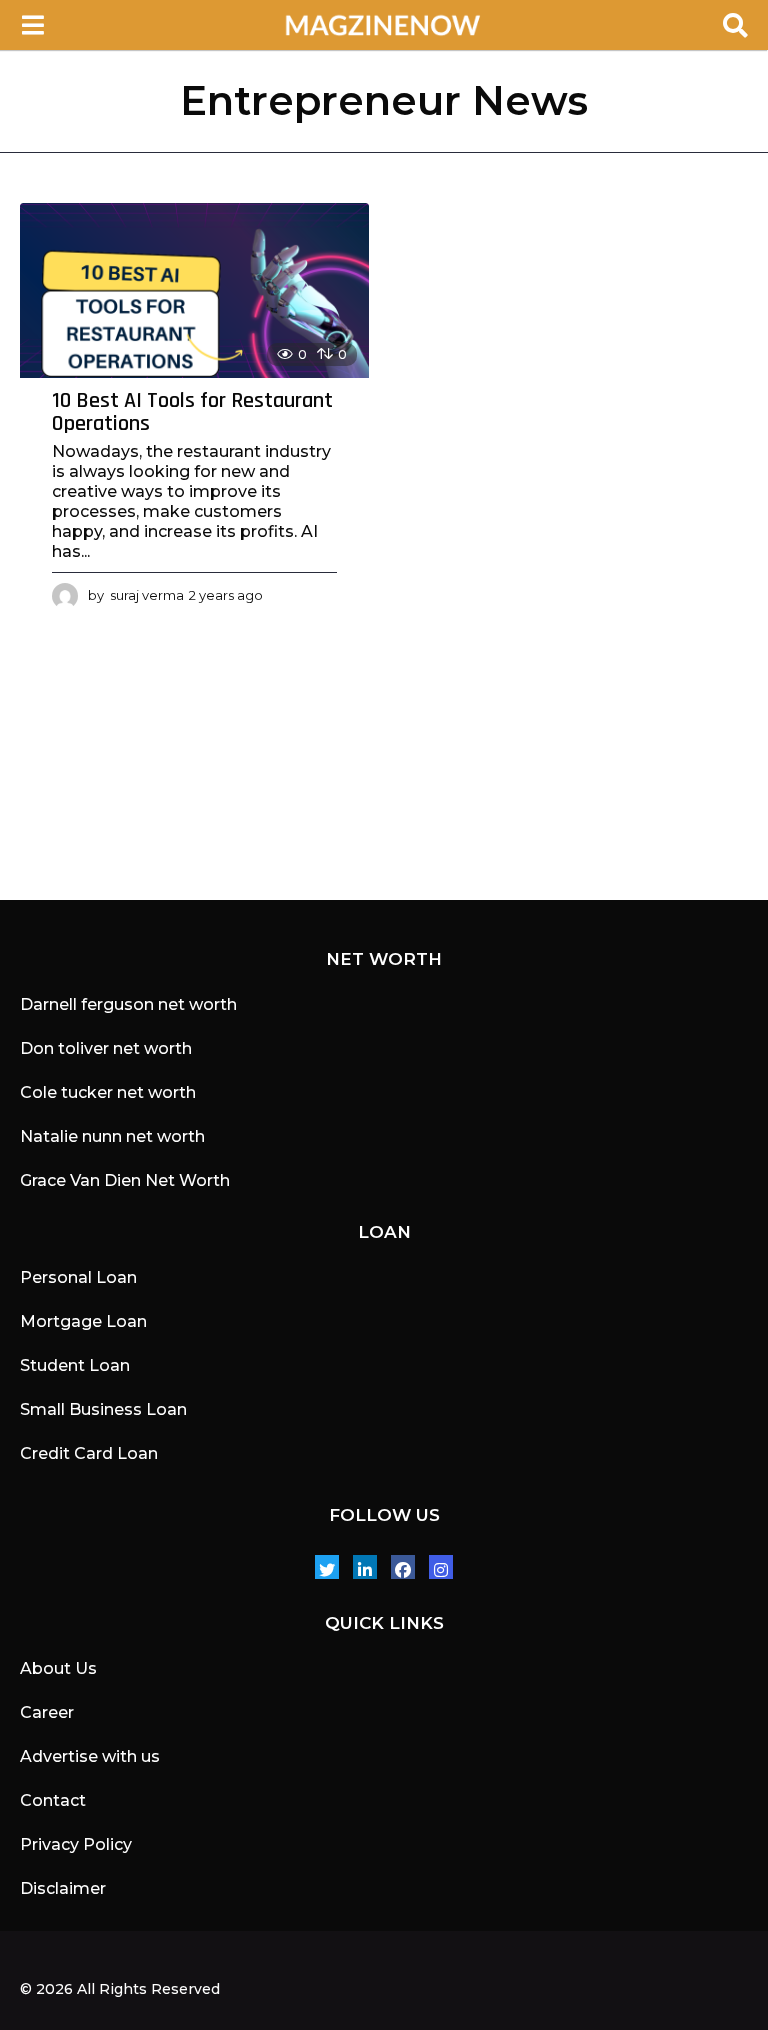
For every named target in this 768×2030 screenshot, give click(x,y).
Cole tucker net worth (108, 1092)
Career (47, 1712)
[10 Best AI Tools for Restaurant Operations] (194, 290)
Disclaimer (63, 1888)
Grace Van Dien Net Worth (125, 1180)
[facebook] (403, 1567)
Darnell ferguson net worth (128, 1004)
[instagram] (441, 1567)
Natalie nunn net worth (112, 1136)
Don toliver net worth (106, 1048)
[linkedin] (365, 1567)
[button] (32, 25)
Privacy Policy (76, 1844)
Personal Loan (78, 1277)
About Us (58, 1668)
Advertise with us (90, 1756)
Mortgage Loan (83, 1321)
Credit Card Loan (89, 1453)
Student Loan (75, 1365)
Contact (53, 1800)
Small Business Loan (103, 1409)
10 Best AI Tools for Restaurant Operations (192, 413)
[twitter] (327, 1567)
